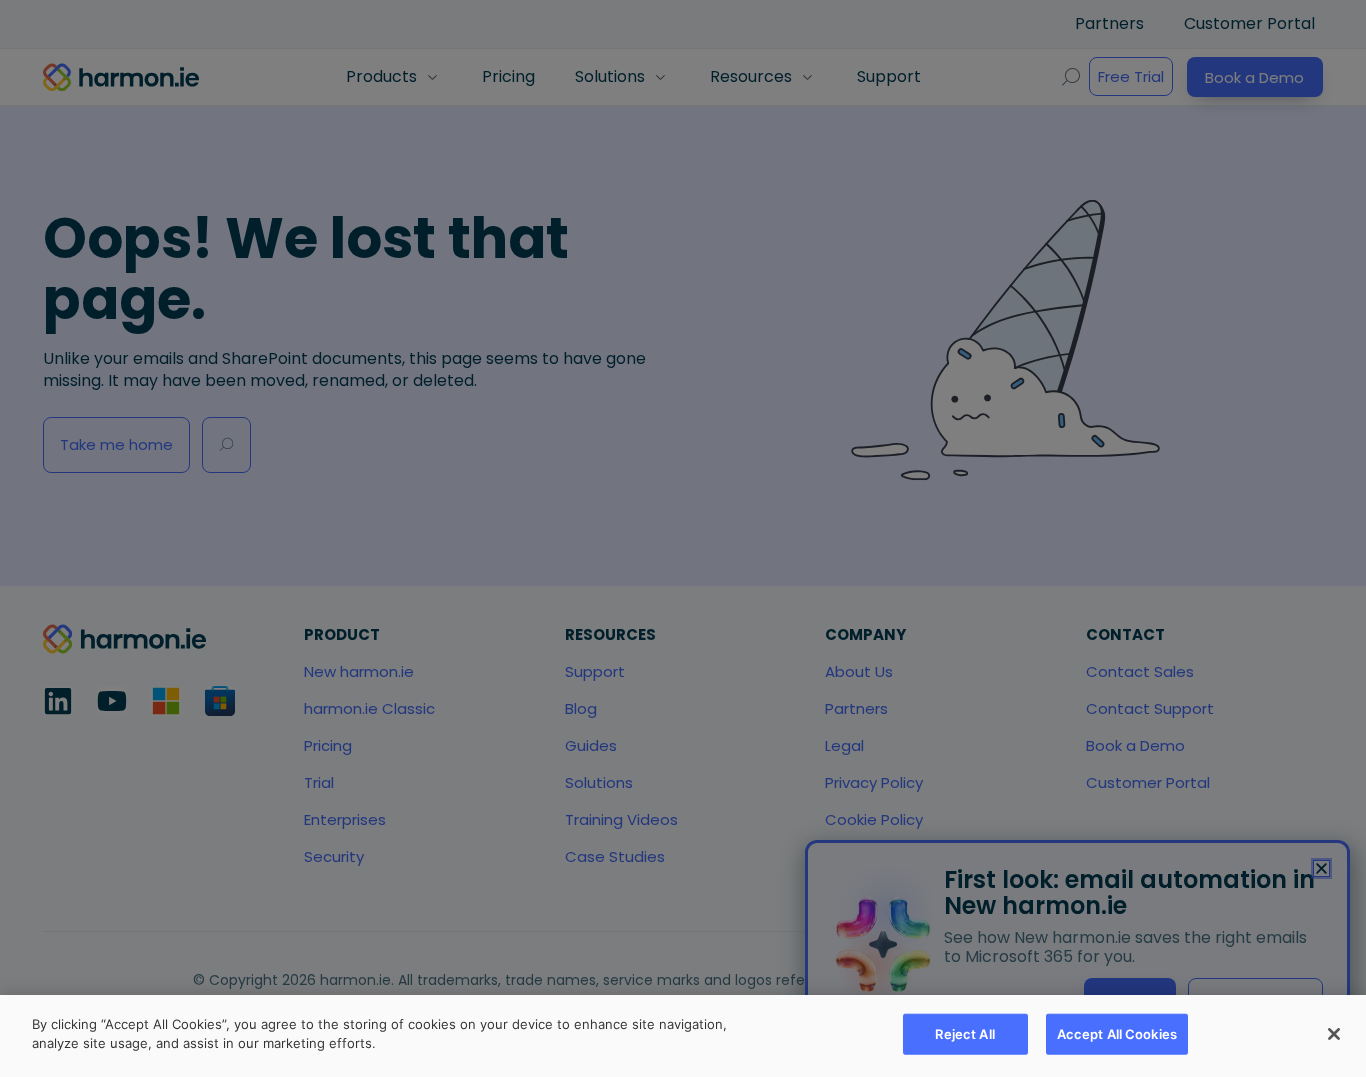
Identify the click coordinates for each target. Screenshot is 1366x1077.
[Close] (1334, 1034)
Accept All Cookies (1117, 1034)
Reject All (964, 1034)
